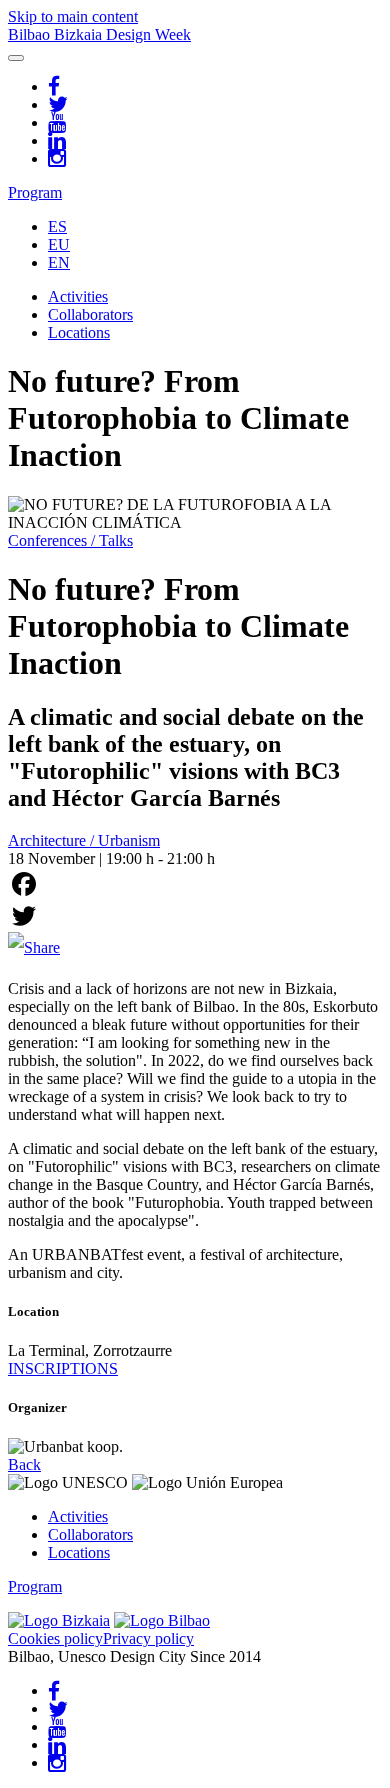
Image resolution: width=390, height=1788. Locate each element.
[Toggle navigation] (16, 58)
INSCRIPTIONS (63, 1368)
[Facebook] (195, 884)
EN (59, 262)
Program (35, 192)
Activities (78, 296)
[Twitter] (195, 916)
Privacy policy (148, 1638)
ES (57, 226)
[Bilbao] (162, 1620)
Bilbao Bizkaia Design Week (99, 34)
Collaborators (90, 314)
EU (59, 244)
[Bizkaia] (59, 1620)
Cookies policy (55, 1638)
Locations (79, 332)
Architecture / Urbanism (84, 840)
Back (24, 1464)
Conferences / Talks (70, 540)
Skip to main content (73, 16)
